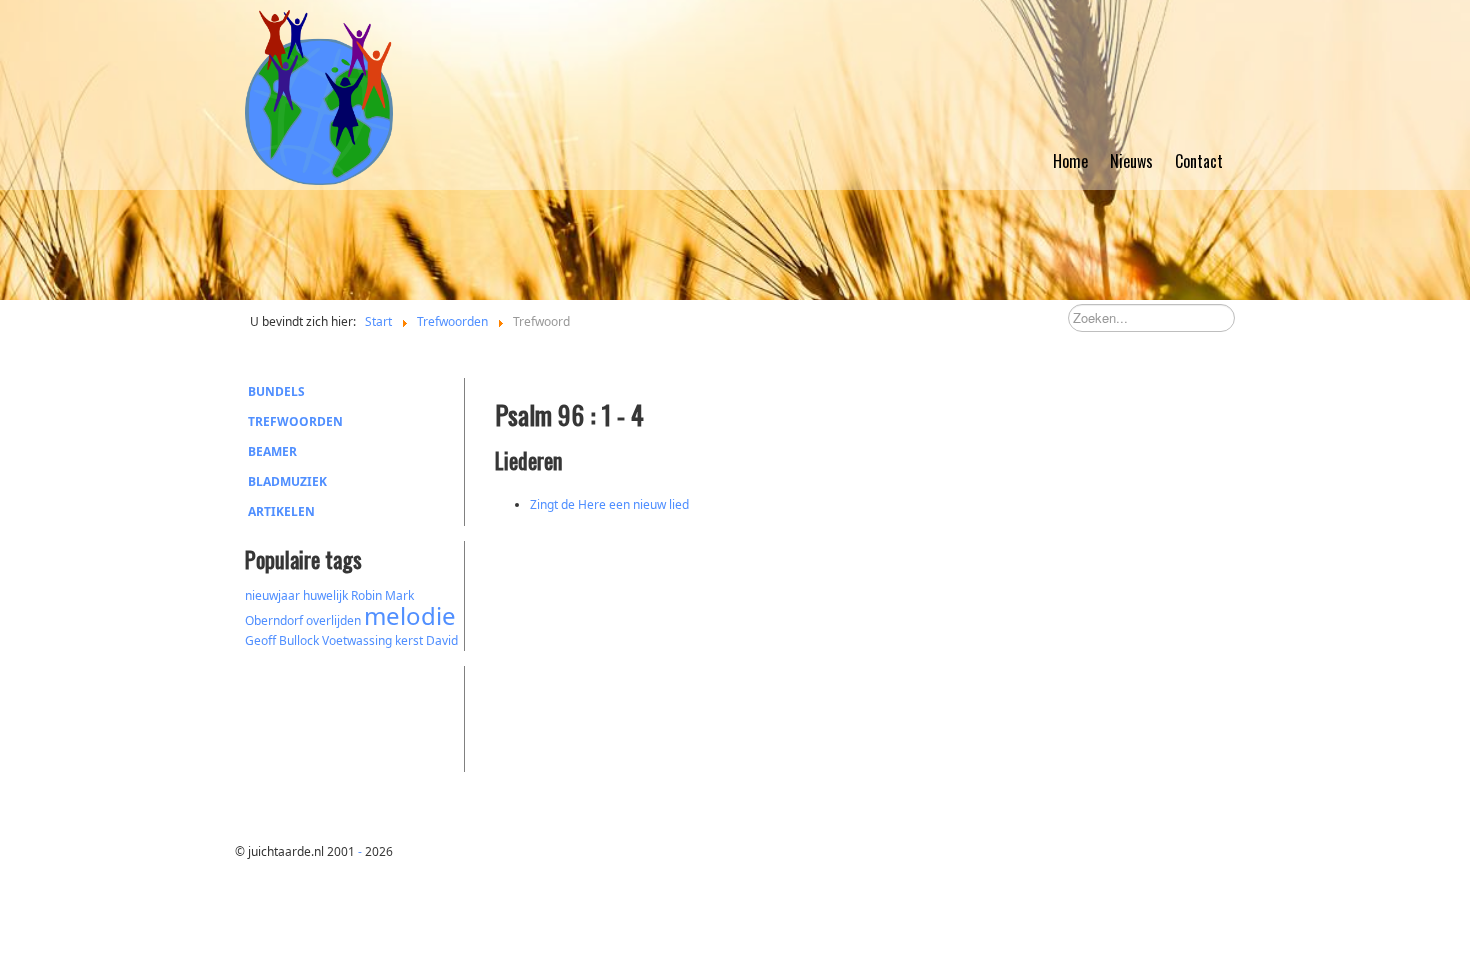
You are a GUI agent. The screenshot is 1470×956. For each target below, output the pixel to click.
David (442, 640)
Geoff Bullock (282, 640)
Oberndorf (274, 620)
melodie (410, 615)
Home (1070, 161)
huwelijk (325, 595)
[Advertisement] (355, 716)
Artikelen (281, 511)
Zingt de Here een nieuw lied (609, 504)
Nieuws (1131, 161)
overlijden (333, 620)
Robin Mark (382, 595)
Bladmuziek (287, 481)
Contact (1199, 161)
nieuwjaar (272, 595)
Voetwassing (357, 640)
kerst (409, 640)
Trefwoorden (295, 421)
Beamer (272, 451)
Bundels (276, 391)
